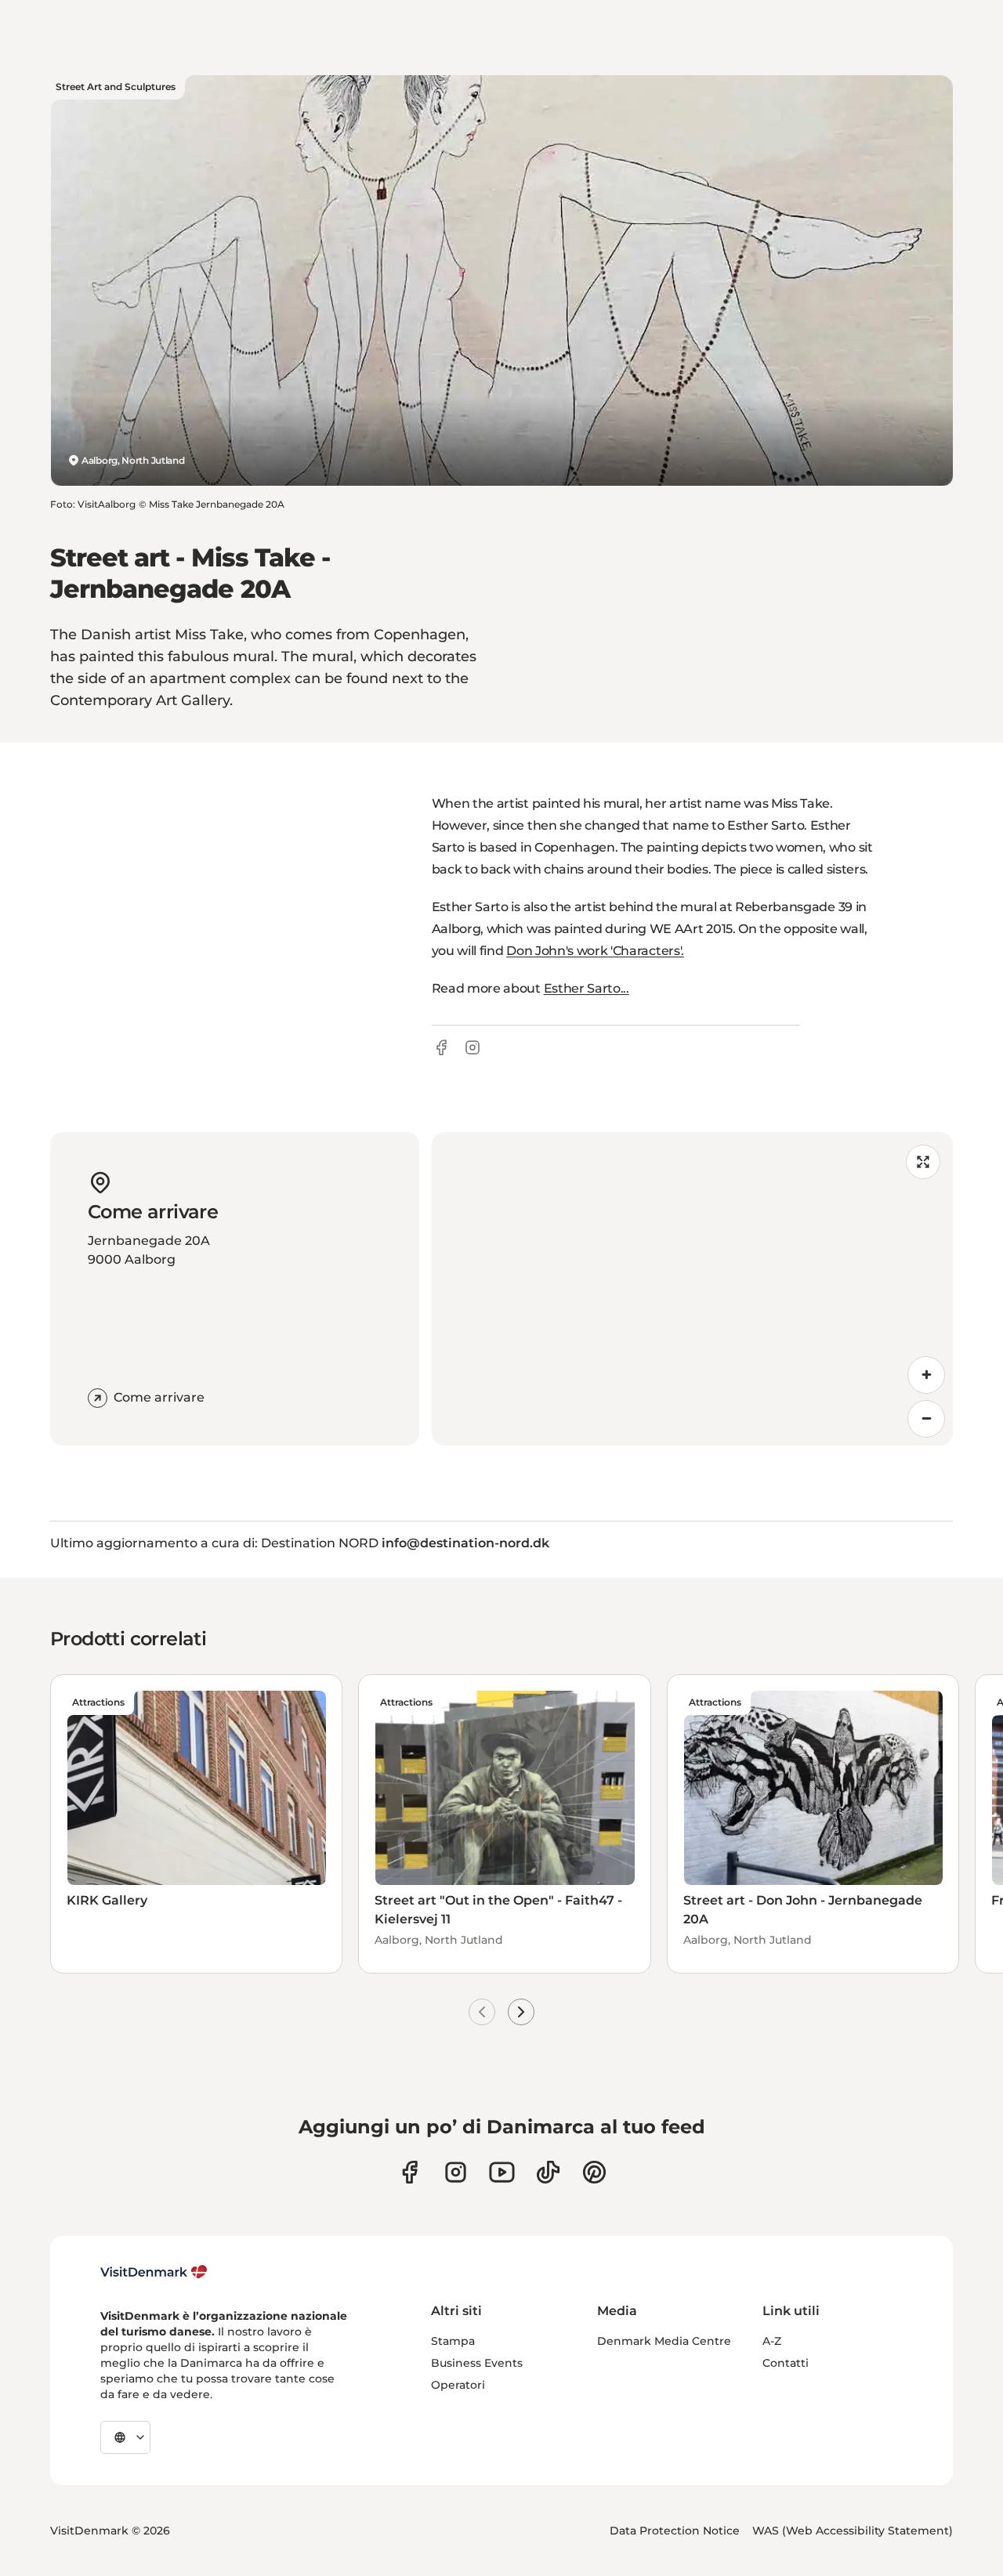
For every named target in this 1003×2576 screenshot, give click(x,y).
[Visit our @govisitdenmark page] (548, 2172)
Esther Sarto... (587, 988)
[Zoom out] (926, 1419)
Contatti (786, 2363)
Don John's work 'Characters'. (595, 951)
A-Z (772, 2341)
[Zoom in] (926, 1375)
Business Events (477, 2363)
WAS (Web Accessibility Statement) (853, 2531)
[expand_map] (923, 1162)
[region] (692, 1289)
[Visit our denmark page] (409, 2172)
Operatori (458, 2385)
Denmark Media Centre (664, 2341)
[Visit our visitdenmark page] (502, 2172)
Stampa (453, 2341)
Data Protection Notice (675, 2531)
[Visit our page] (456, 2172)
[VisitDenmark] (154, 2272)
